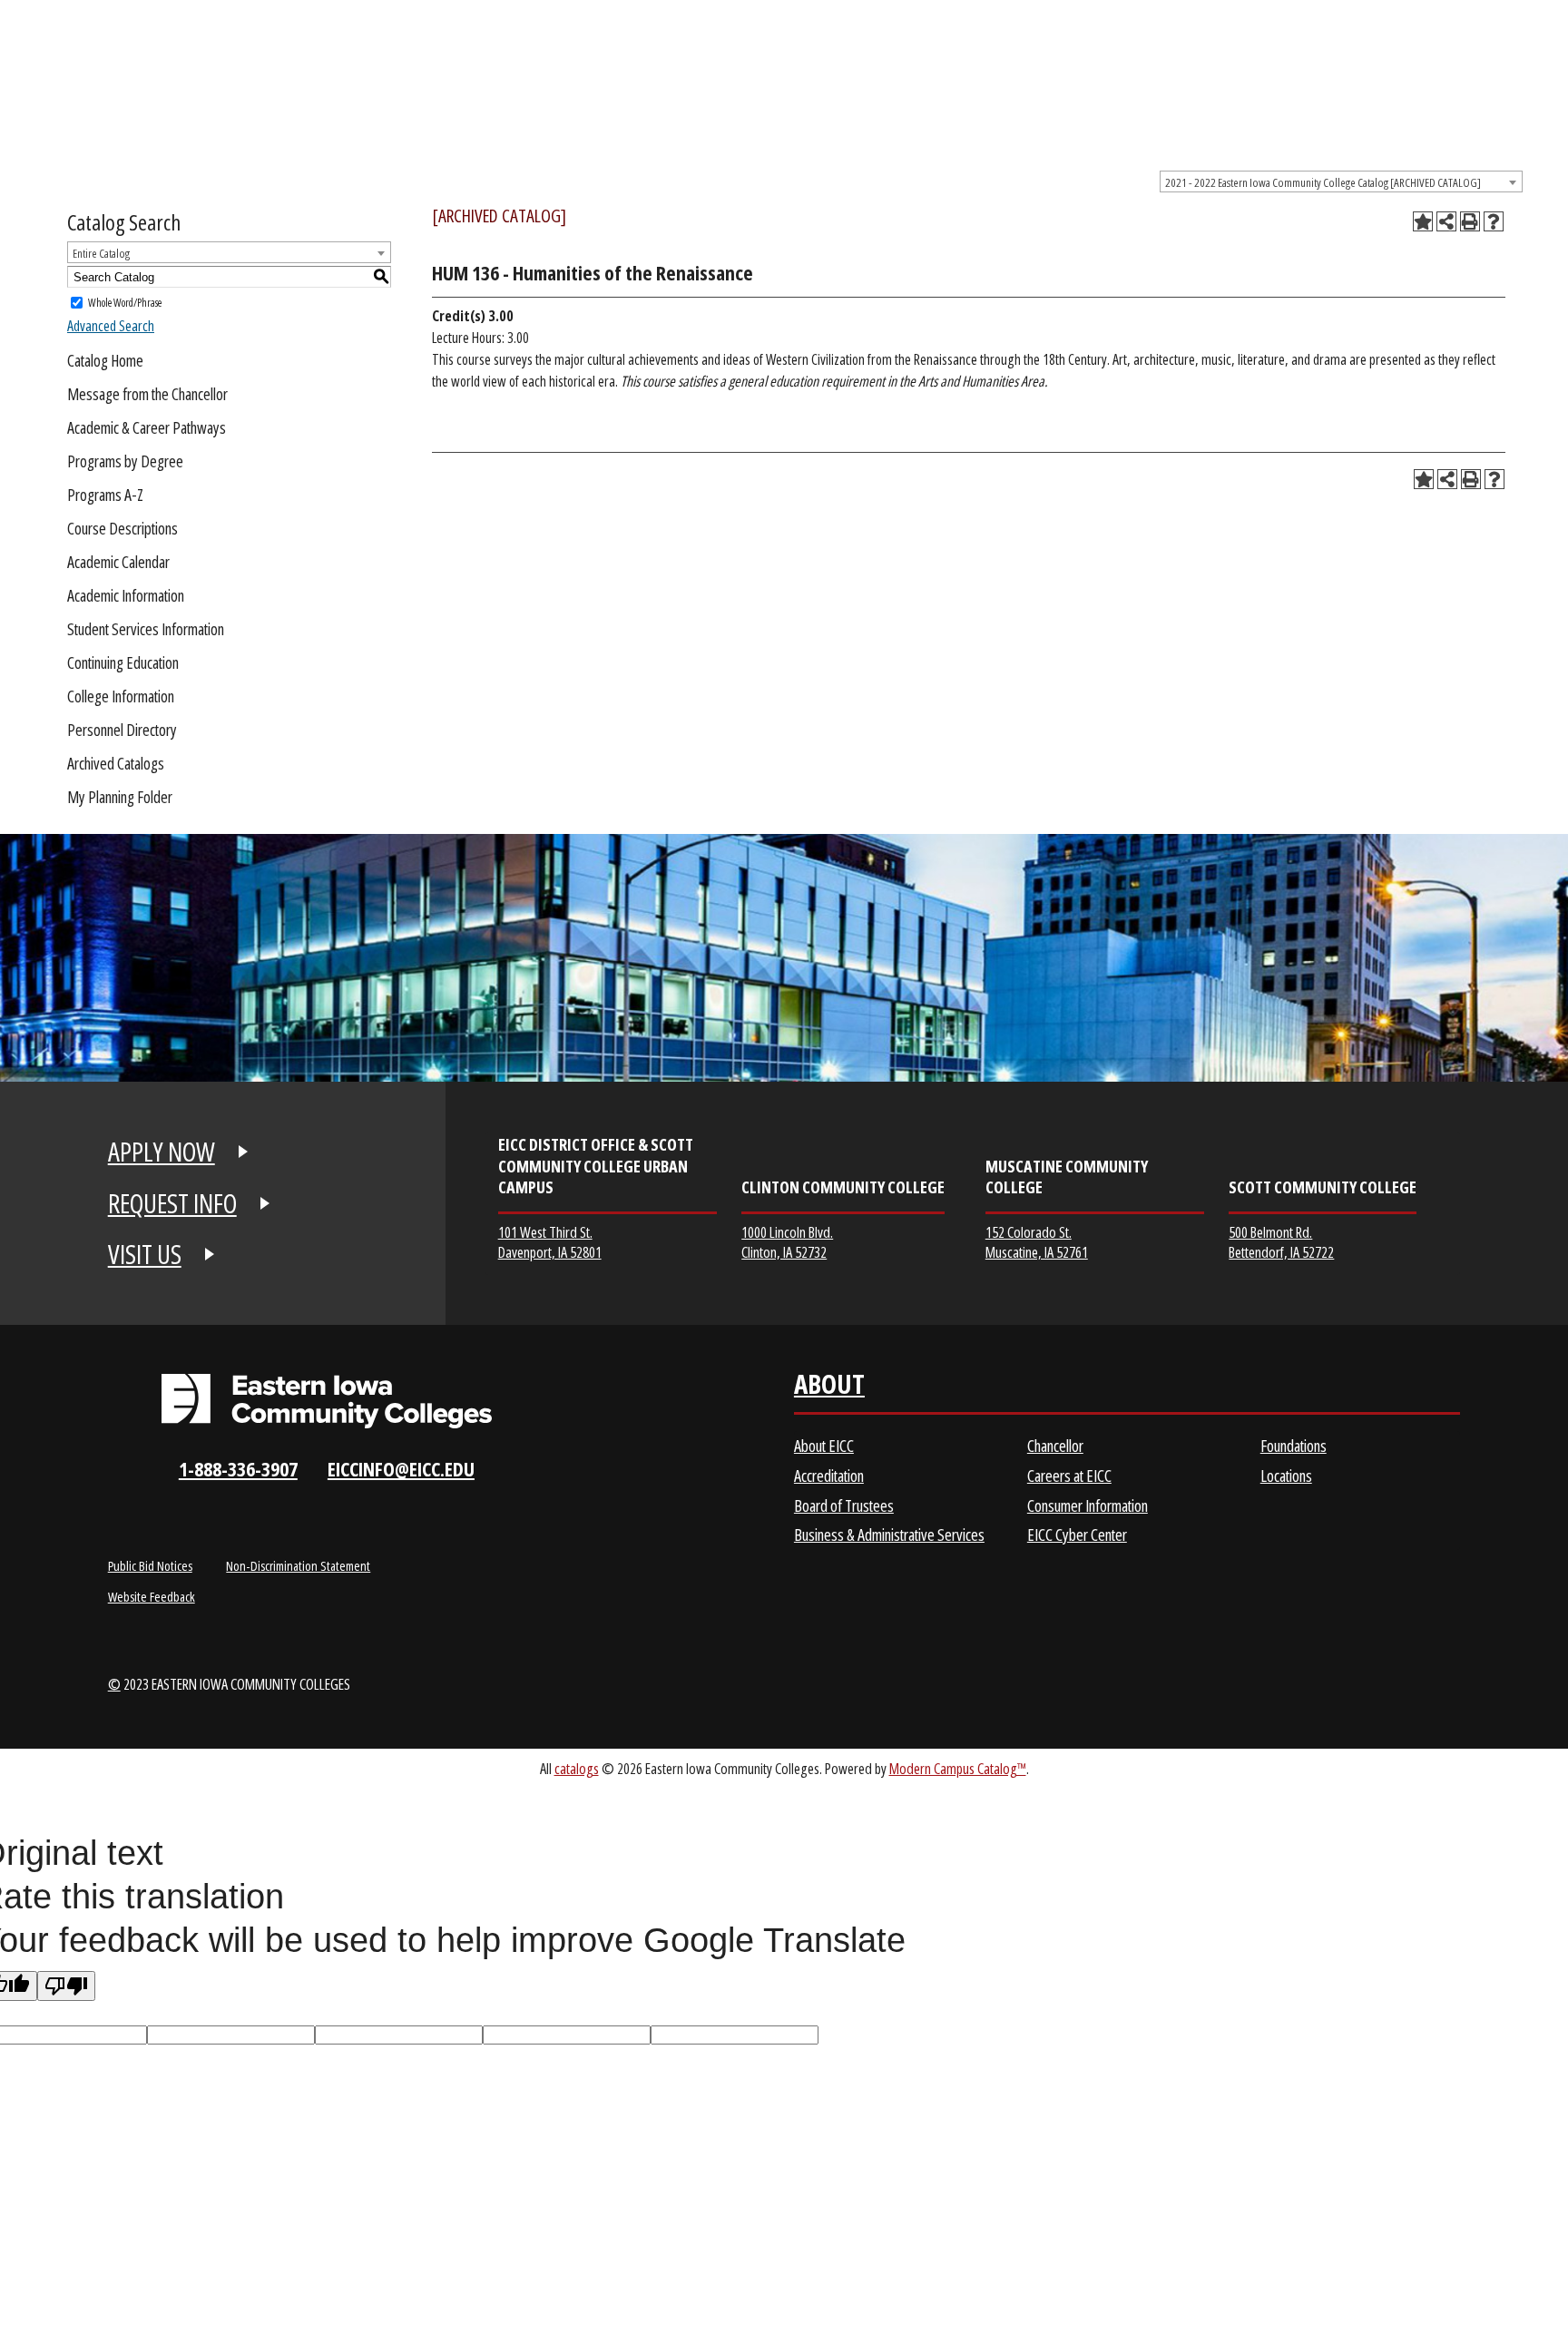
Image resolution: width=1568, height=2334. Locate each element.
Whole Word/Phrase (125, 303)
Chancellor (1055, 1446)
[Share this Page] (1446, 221)
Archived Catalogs (116, 763)
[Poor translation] (66, 1986)
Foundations (1294, 1446)
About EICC (824, 1446)
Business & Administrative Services (889, 1535)
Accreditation (829, 1476)
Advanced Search (111, 326)
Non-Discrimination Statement (298, 1565)
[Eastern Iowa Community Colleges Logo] (327, 1401)
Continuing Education (123, 662)
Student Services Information (146, 629)
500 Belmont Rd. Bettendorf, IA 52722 (1281, 1242)
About (829, 1388)
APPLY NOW (162, 1152)
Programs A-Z (105, 495)
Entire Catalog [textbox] (101, 253)
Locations (1286, 1476)
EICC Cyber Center (1077, 1535)
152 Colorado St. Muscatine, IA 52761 (1037, 1242)
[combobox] (1341, 181)
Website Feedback (152, 1596)
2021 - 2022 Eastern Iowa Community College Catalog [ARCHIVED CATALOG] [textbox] (1323, 182)
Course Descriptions (122, 528)
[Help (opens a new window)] (1494, 221)
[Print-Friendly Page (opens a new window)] (1470, 221)
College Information (121, 696)
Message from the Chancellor (147, 394)
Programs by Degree (125, 461)
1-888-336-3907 (238, 1469)
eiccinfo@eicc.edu (401, 1469)
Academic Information (126, 595)
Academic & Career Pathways (147, 427)
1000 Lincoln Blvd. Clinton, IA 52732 (787, 1242)
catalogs (577, 1768)
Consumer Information (1088, 1505)
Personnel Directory (122, 730)
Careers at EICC (1069, 1476)
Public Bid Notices (150, 1565)
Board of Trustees (844, 1505)
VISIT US (145, 1254)
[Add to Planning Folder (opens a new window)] (1423, 221)
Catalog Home (105, 360)
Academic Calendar (118, 562)
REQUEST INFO (172, 1203)
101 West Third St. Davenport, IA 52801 (550, 1242)
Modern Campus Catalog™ (958, 1768)
